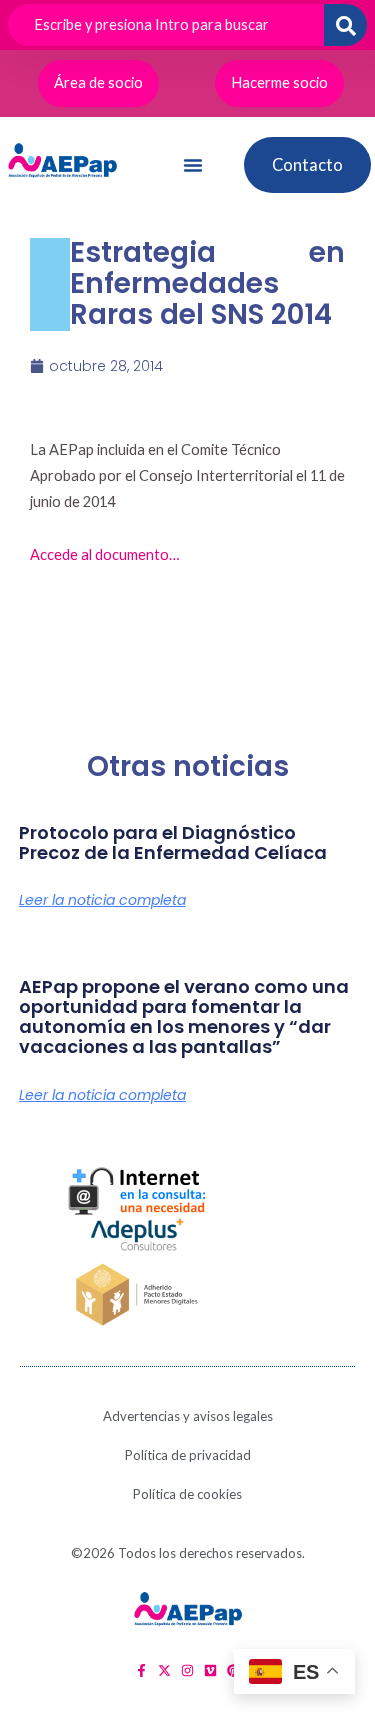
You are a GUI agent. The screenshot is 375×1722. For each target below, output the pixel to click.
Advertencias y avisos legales (188, 1416)
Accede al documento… (105, 554)
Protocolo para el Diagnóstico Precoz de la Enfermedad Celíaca (173, 842)
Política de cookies (187, 1494)
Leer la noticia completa (102, 900)
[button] (193, 165)
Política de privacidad (188, 1455)
